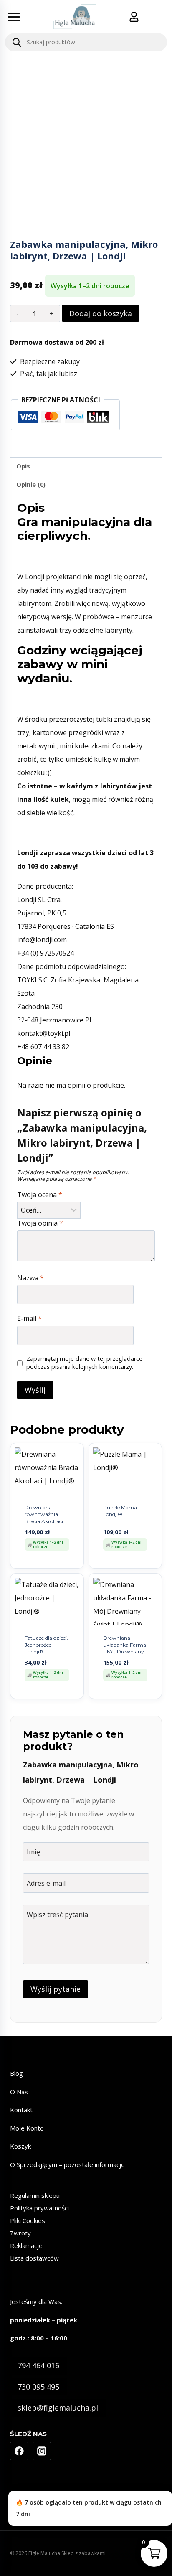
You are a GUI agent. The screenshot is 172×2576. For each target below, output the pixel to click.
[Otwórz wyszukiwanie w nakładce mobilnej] (86, 42)
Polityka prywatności (39, 2208)
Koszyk (20, 2146)
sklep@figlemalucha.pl (58, 2408)
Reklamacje (26, 2245)
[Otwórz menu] (14, 17)
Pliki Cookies (28, 2220)
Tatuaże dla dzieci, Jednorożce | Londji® (46, 1645)
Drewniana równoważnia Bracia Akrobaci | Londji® (45, 1518)
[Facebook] (19, 2451)
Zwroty (20, 2233)
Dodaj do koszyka (101, 313)
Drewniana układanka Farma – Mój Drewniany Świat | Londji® (125, 1648)
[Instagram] (42, 2451)
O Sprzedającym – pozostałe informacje (67, 2164)
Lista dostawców (34, 2258)
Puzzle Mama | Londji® (121, 1511)
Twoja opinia (40, 1223)
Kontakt (21, 2110)
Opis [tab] (23, 466)
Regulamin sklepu (35, 2195)
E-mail (29, 1319)
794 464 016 (38, 2365)
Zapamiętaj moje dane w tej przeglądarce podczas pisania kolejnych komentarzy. (84, 1363)
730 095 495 (38, 2387)
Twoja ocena (40, 1195)
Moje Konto (27, 2128)
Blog (16, 2073)
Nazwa (30, 1278)
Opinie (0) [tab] (31, 484)
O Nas (19, 2092)
